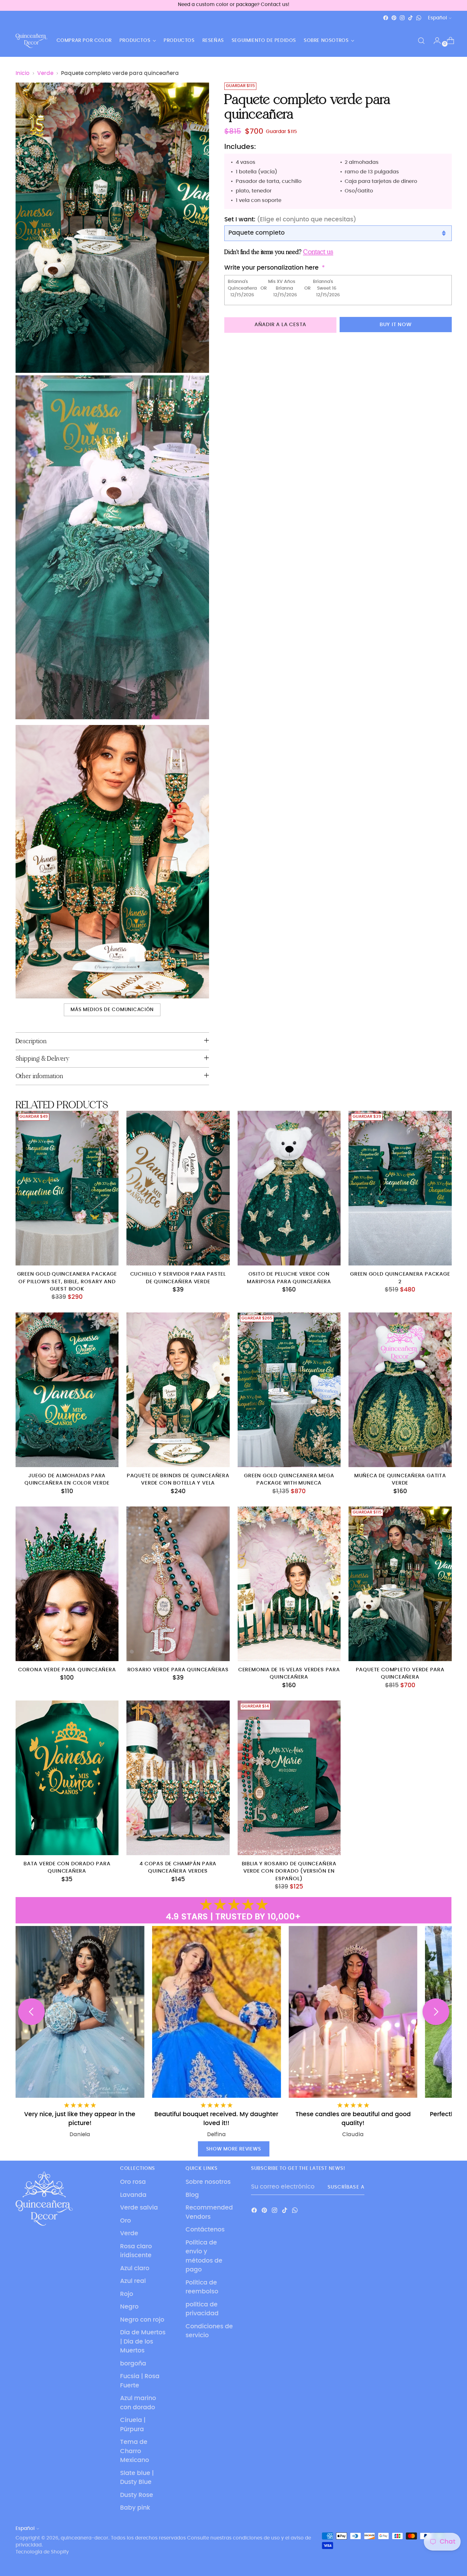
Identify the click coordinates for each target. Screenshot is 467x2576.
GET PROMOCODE (295, 1321)
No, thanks (295, 1339)
